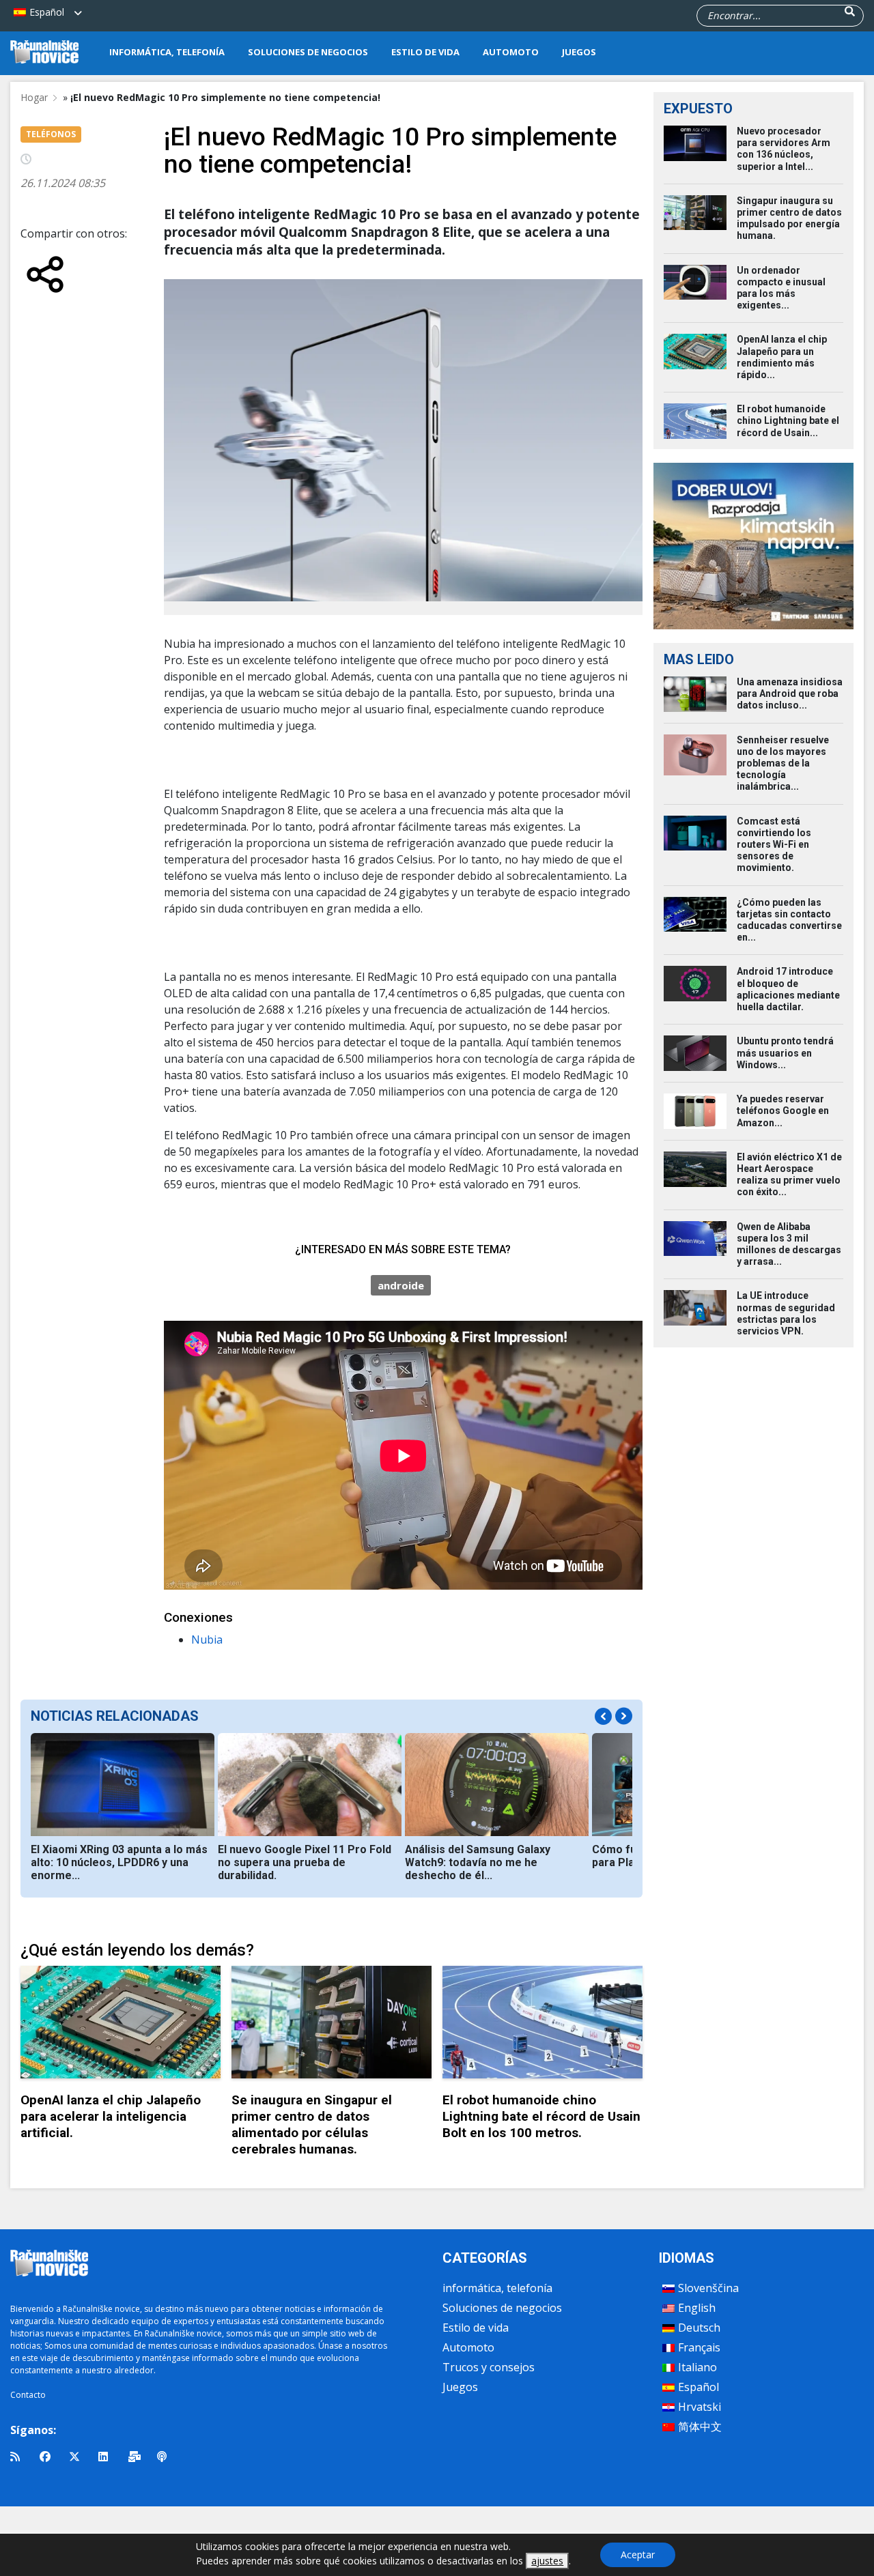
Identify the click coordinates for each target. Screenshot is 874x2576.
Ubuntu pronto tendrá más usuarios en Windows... (785, 1053)
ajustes (547, 2561)
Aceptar (638, 2554)
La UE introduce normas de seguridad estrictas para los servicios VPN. (786, 1313)
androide (401, 1285)
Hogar (34, 97)
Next (624, 1716)
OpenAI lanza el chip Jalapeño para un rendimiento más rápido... (782, 357)
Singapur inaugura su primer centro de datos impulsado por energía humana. (789, 218)
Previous (603, 1716)
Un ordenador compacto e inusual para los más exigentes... (781, 288)
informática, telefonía (167, 52)
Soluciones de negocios (308, 52)
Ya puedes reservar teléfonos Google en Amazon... (783, 1111)
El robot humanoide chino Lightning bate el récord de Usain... (788, 420)
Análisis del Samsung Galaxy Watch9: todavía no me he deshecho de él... (478, 1862)
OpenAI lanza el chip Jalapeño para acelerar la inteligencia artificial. (111, 2116)
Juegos (579, 52)
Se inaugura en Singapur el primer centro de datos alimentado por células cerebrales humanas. (312, 2124)
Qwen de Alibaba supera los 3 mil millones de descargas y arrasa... (789, 1244)
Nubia (207, 1640)
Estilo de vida (425, 52)
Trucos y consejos (489, 2367)
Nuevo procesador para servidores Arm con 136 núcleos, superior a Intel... (784, 149)
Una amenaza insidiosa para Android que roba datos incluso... (790, 693)
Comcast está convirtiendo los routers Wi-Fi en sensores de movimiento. (774, 845)
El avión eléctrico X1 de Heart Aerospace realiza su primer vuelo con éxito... (789, 1175)
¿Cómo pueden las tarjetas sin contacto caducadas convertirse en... (789, 920)
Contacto (28, 2395)
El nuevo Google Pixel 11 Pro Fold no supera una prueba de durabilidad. (305, 1862)
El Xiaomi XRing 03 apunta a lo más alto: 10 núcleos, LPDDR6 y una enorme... (119, 1862)
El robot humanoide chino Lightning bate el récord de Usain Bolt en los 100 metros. (541, 2116)
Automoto (511, 52)
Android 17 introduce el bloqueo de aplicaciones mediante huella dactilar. (788, 989)
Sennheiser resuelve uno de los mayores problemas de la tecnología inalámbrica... (783, 763)
